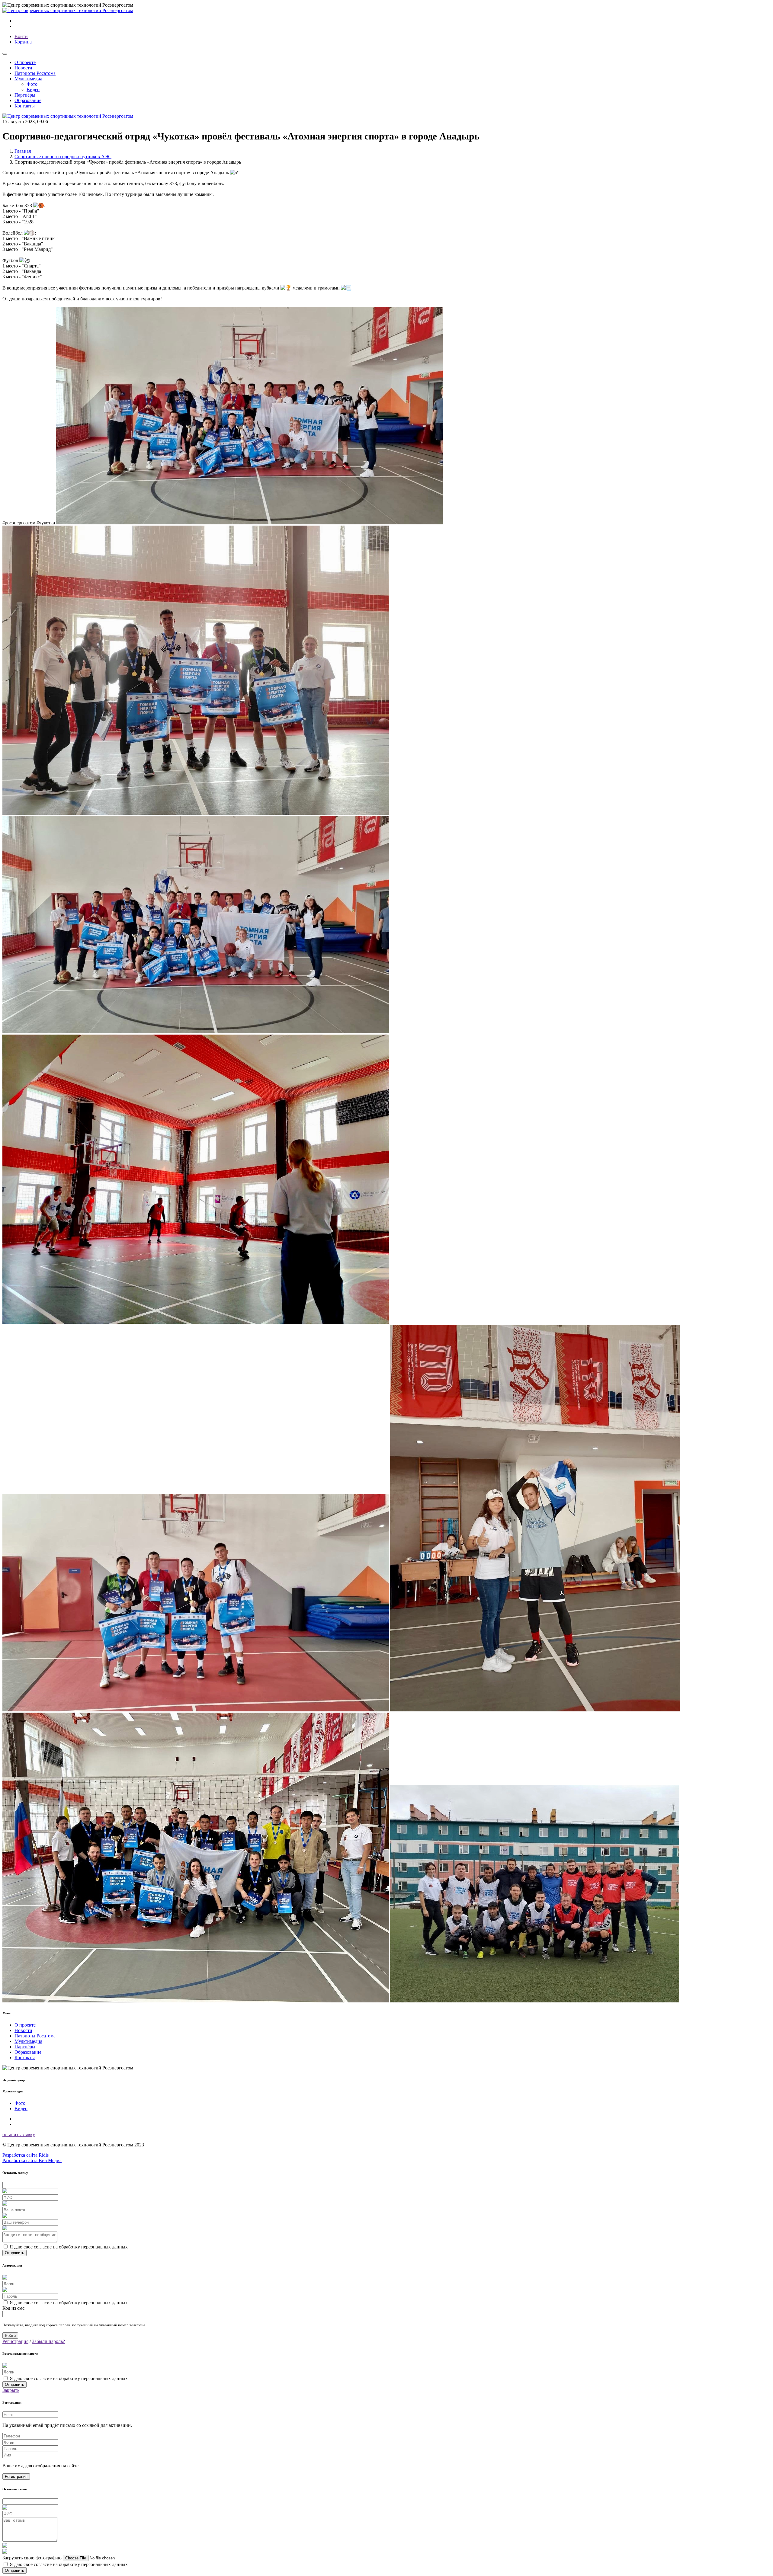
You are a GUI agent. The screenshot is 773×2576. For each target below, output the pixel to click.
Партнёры (25, 95)
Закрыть (11, 2390)
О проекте (25, 62)
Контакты (25, 106)
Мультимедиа (28, 2041)
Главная (23, 151)
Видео (33, 90)
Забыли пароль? (48, 2341)
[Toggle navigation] (5, 54)
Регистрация (15, 2341)
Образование (28, 100)
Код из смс (13, 2308)
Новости (23, 68)
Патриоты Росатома (35, 73)
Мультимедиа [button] (28, 79)
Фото (32, 84)
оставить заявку (19, 2134)
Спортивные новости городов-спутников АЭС (63, 157)
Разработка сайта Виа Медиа (32, 2160)
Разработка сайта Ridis (26, 2155)
